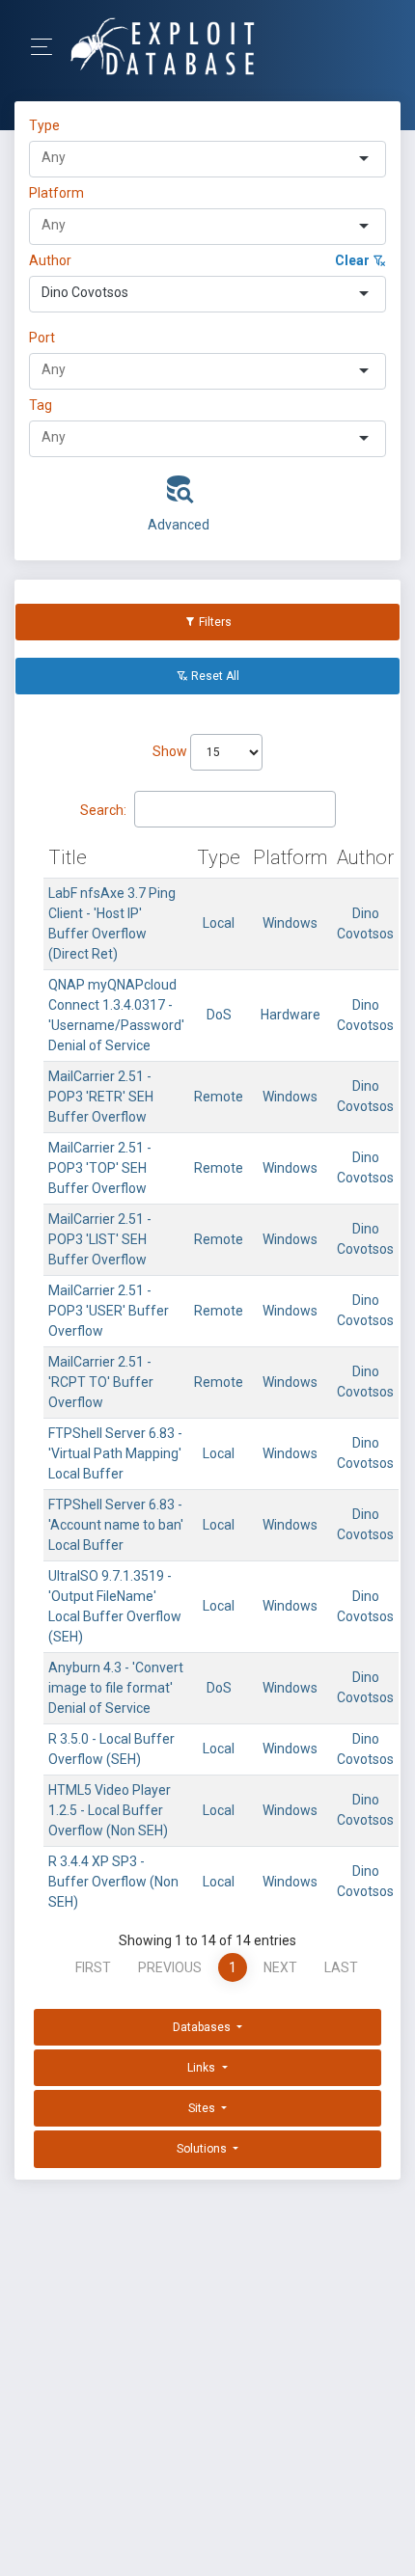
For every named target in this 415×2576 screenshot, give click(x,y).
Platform (56, 193)
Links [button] (203, 2068)
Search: (103, 810)
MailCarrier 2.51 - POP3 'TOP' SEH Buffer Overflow (100, 1168)
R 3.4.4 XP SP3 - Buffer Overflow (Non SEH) (113, 1882)
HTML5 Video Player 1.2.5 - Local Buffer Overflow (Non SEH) (110, 1810)
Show (171, 751)
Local (219, 923)
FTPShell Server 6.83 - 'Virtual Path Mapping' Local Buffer (115, 1453)
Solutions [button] (203, 2149)
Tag (41, 405)
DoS (219, 1015)
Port (42, 338)
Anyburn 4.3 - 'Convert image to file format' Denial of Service (116, 1688)
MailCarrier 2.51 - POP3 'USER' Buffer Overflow (109, 1311)
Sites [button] (203, 2108)
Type (47, 125)
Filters (214, 622)
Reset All (214, 676)
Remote (219, 1097)
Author (50, 260)
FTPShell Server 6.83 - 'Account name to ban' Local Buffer (116, 1525)
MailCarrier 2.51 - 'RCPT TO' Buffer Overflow (101, 1382)
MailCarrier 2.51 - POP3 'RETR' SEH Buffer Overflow (101, 1097)
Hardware (290, 1015)
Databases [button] (203, 2027)
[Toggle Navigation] (48, 47)
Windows (290, 923)
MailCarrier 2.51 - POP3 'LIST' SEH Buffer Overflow (100, 1239)
